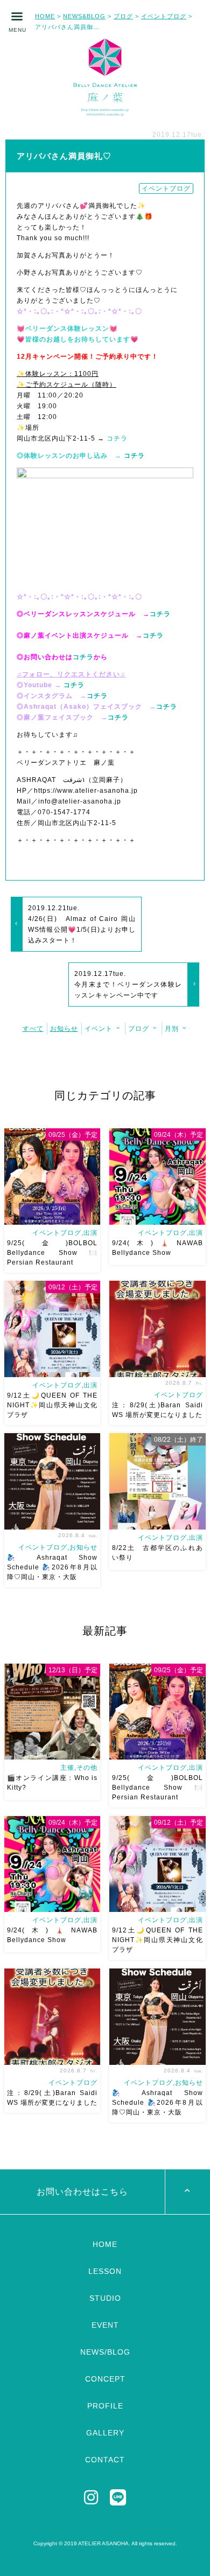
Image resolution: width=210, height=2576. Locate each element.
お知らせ (64, 1029)
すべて (33, 1029)
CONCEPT (105, 2379)
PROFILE (105, 2406)
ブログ (123, 16)
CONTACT (105, 2460)
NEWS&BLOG (84, 16)
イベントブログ (164, 16)
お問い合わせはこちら (82, 2192)
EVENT (105, 2325)
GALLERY (105, 2433)
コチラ (116, 438)
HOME (45, 16)
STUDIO (105, 2298)
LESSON (105, 2271)
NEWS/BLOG (105, 2352)
